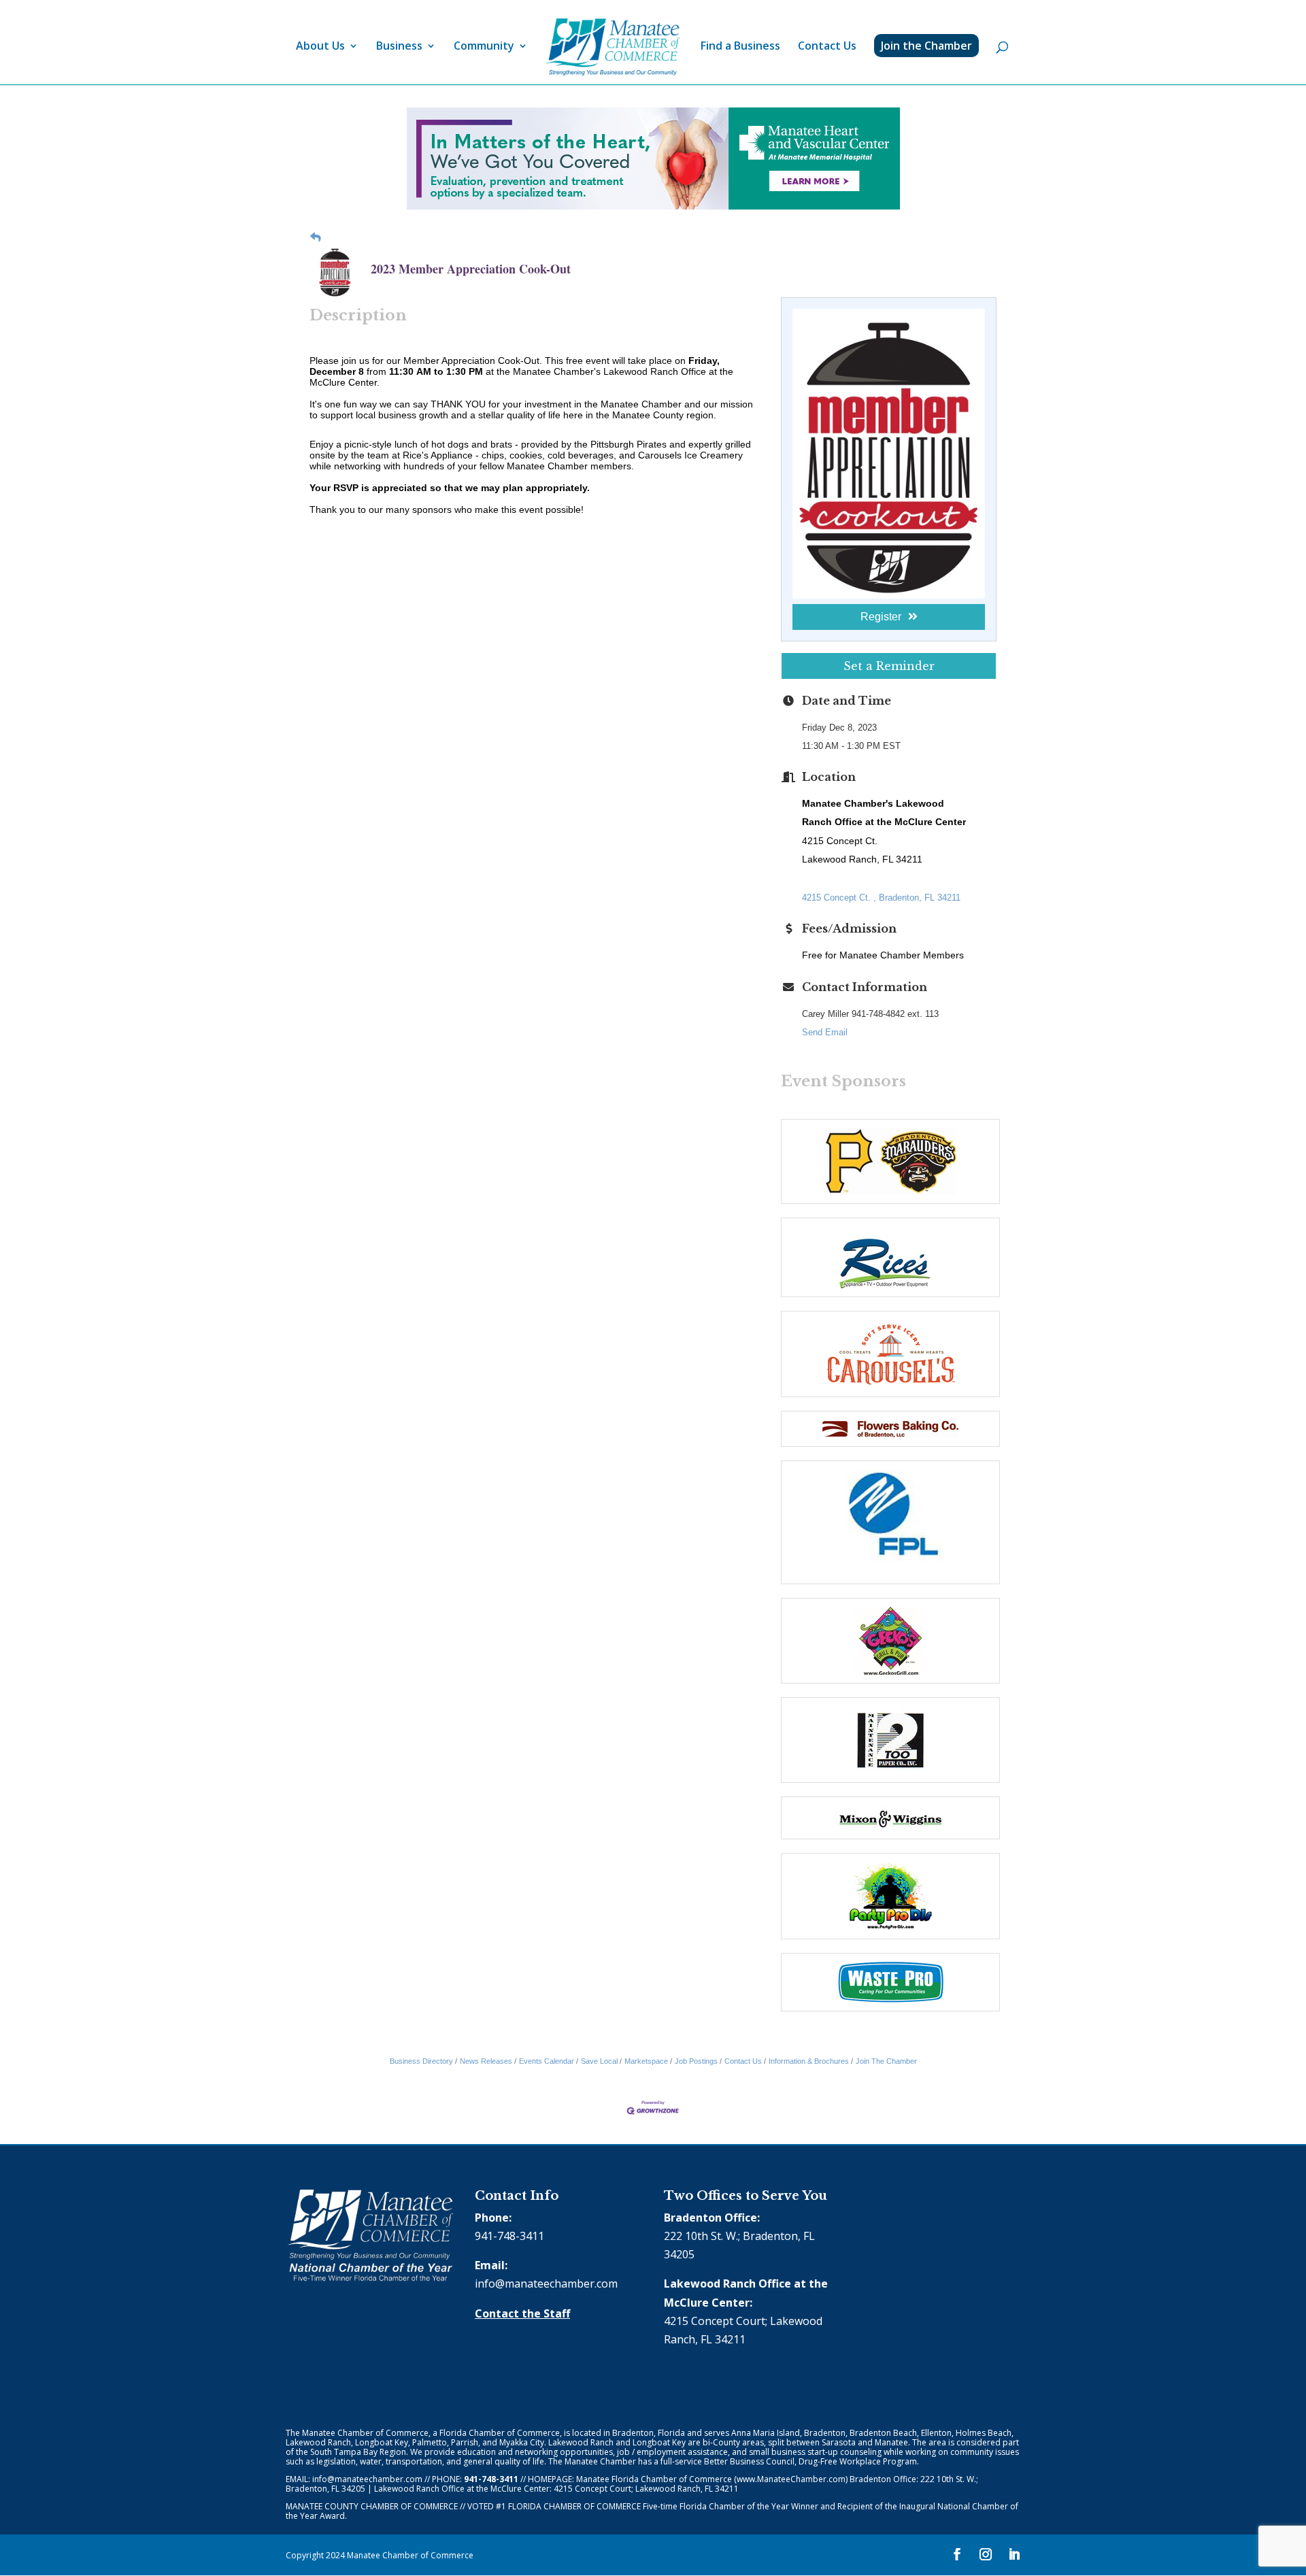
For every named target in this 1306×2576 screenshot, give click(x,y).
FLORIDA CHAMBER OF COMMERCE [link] (574, 2506)
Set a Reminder (889, 666)
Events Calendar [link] (547, 2061)
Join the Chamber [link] (926, 46)
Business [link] (399, 47)
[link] (613, 47)
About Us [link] (320, 47)
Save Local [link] (599, 2061)
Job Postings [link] (696, 2061)
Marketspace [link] (646, 2061)
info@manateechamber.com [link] (546, 2284)
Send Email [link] (825, 1032)
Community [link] (484, 47)
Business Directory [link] (421, 2061)
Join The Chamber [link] (886, 2061)
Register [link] (881, 617)
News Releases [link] (486, 2061)
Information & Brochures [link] (809, 2061)
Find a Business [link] (740, 47)
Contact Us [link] (827, 47)
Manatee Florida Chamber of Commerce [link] (654, 2479)
